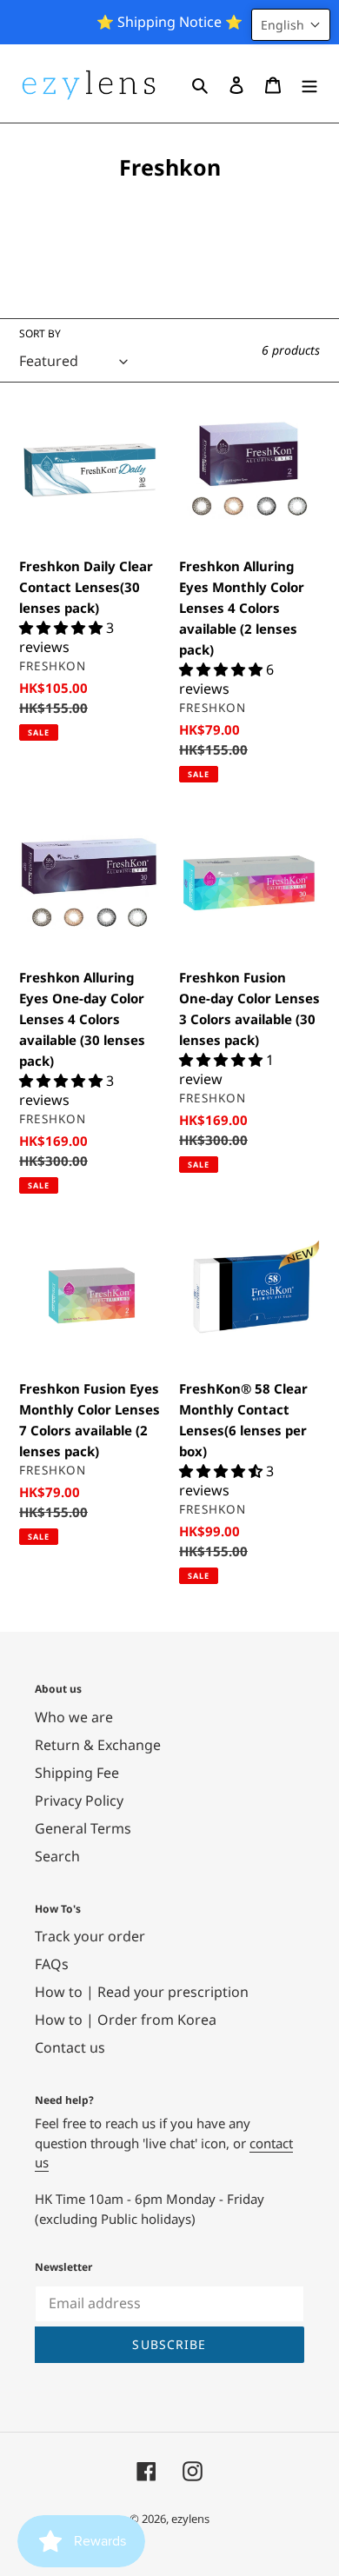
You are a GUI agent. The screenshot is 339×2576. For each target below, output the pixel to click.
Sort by (40, 333)
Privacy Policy (79, 1801)
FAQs (52, 1964)
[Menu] (309, 83)
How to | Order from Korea (126, 2020)
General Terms (83, 1828)
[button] (291, 25)
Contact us (70, 2047)
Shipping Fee (77, 1773)
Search (57, 1856)
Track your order (90, 1936)
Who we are (74, 1717)
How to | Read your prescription (142, 1992)
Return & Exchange (98, 1745)
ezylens (190, 2519)
